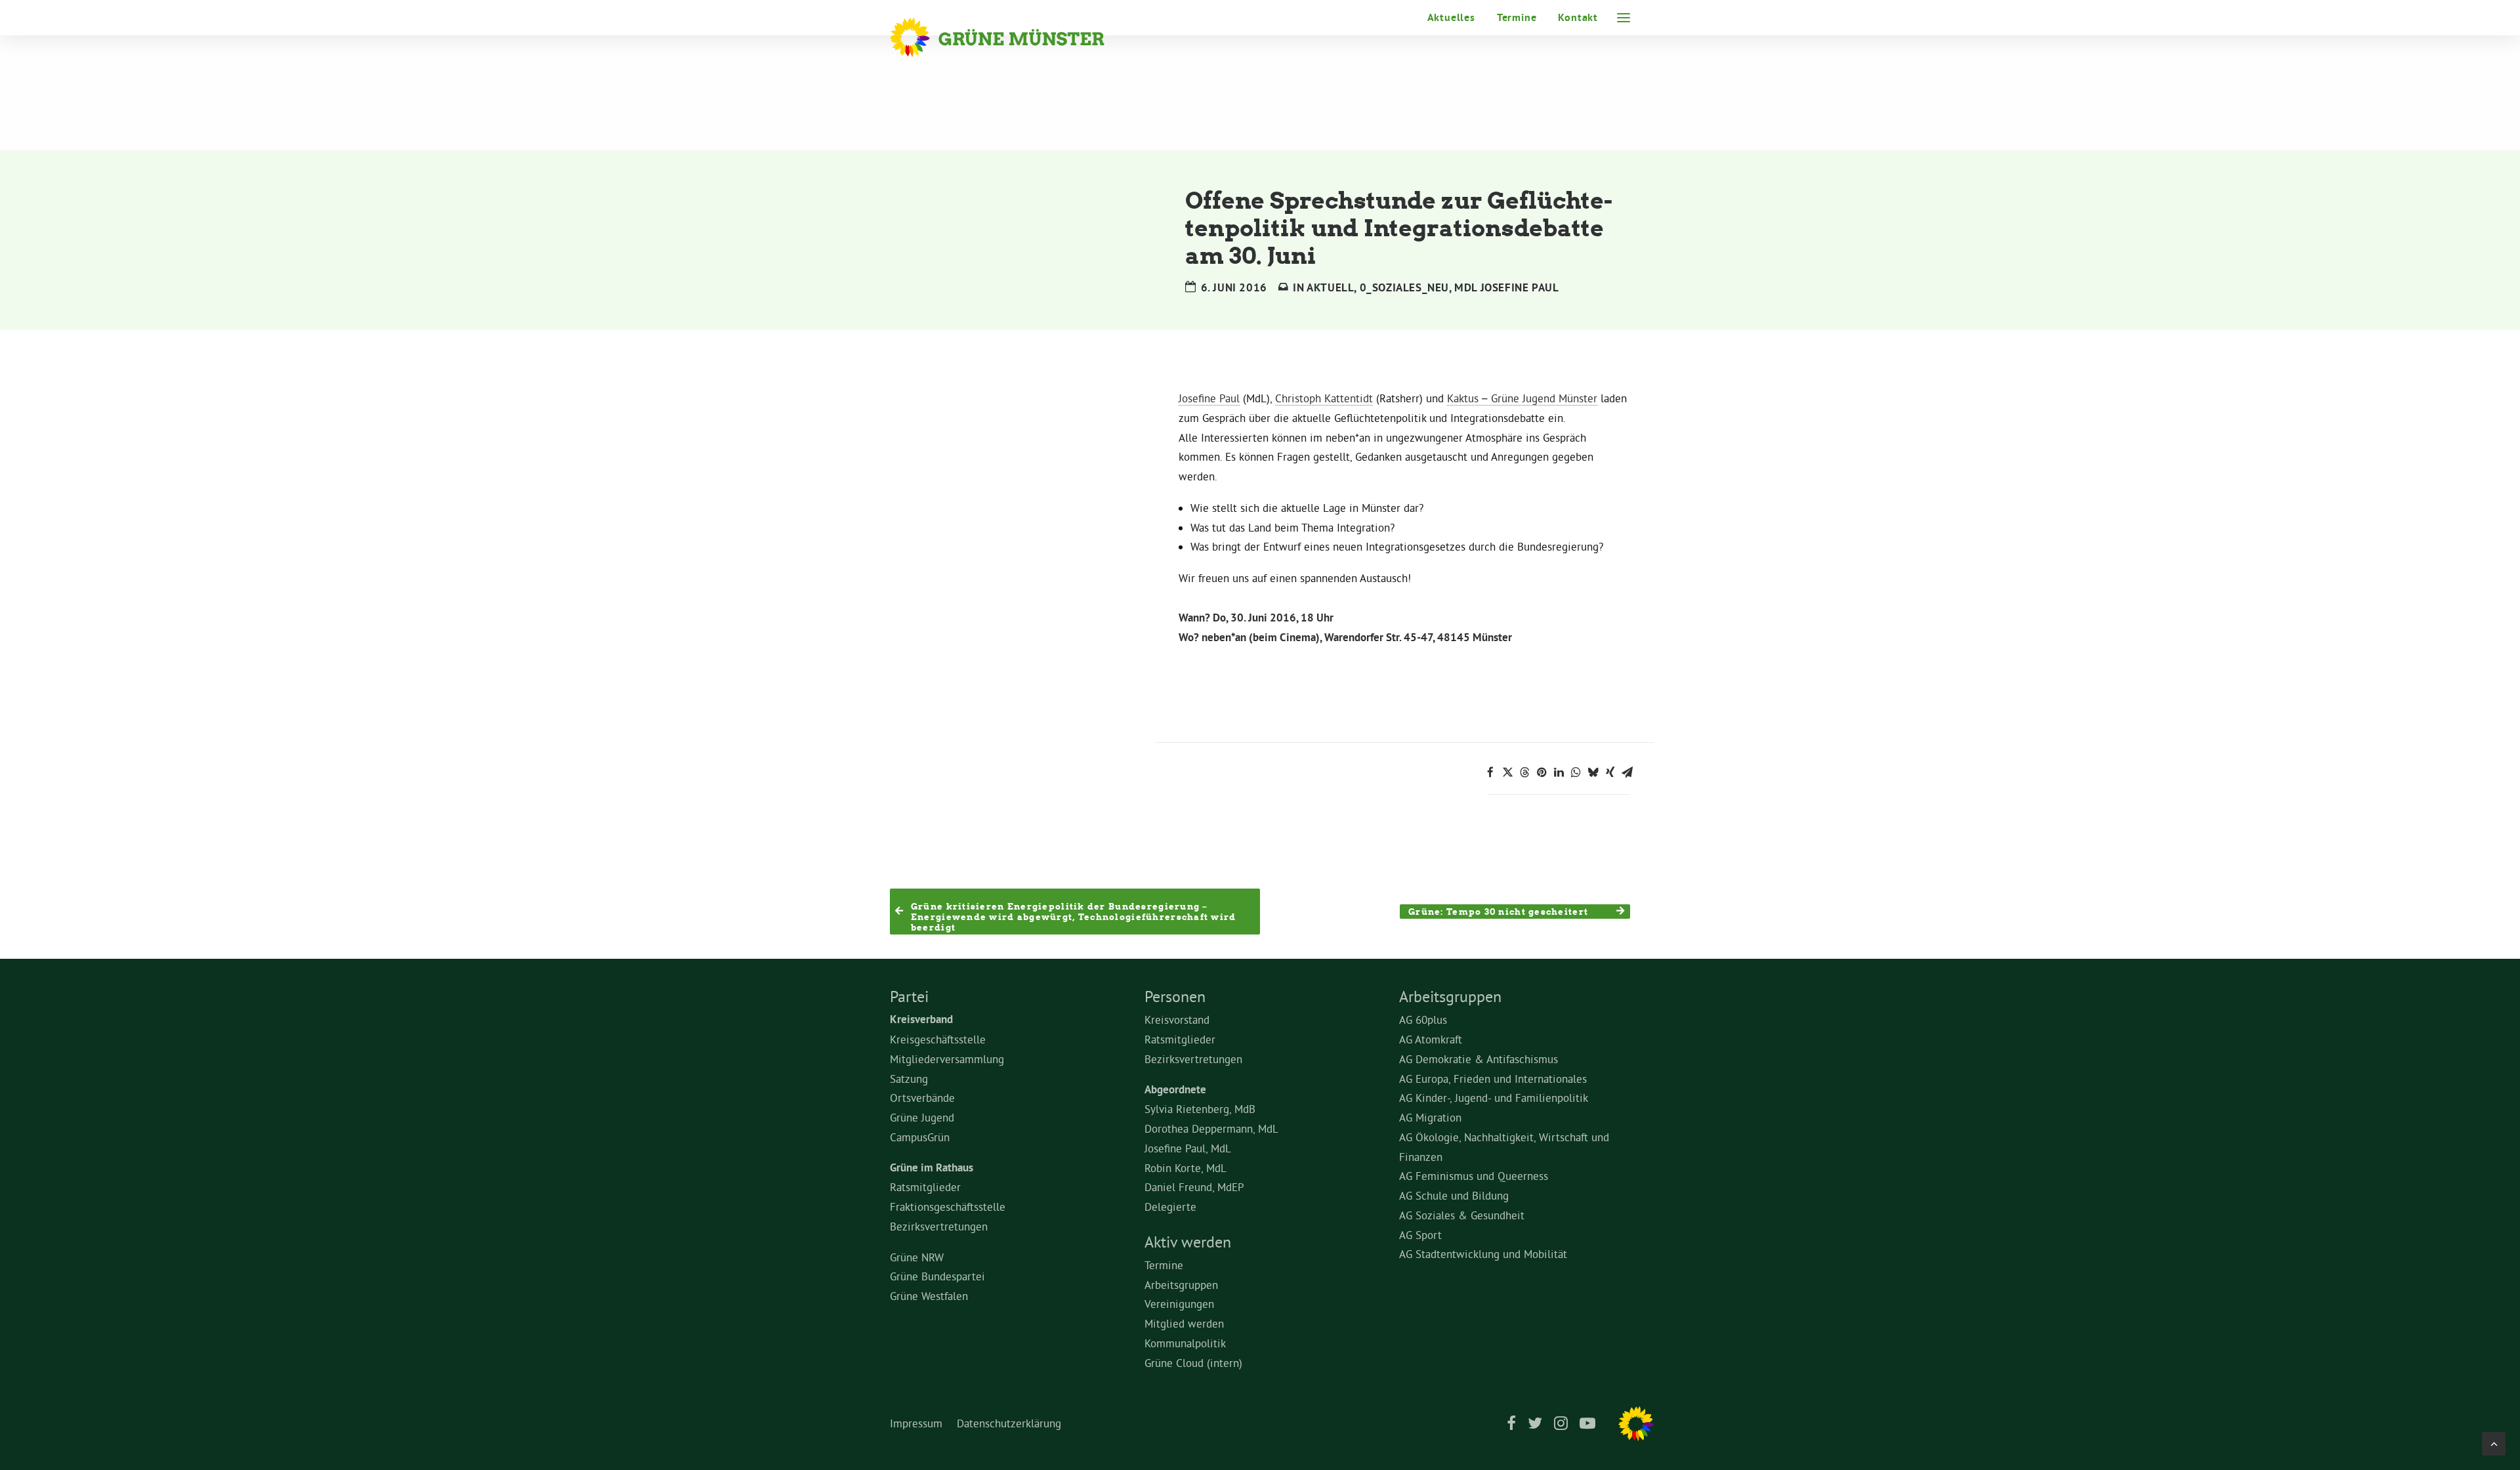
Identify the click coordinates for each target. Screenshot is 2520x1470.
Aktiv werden (1188, 1242)
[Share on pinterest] (1542, 772)
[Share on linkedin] (1559, 772)
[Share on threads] (1524, 772)
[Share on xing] (1610, 772)
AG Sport (1420, 1235)
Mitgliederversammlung (947, 1059)
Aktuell (1330, 287)
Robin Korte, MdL (1186, 1168)
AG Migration (1430, 1117)
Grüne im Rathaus (932, 1167)
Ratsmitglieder (925, 1187)
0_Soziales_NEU (1404, 287)
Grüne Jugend (922, 1117)
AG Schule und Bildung (1454, 1195)
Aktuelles (1451, 17)
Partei (909, 996)
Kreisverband (921, 1019)
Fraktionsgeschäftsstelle (948, 1207)
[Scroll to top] (2494, 1441)
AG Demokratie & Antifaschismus (1479, 1059)
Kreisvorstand (1177, 1019)
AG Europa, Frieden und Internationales (1493, 1079)
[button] (1624, 18)
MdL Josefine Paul (1506, 287)
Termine (1517, 17)
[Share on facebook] (1490, 772)
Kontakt (1578, 17)
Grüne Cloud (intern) (1193, 1363)
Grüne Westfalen (929, 1296)
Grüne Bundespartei (937, 1276)
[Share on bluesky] (1593, 772)
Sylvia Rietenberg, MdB (1200, 1109)
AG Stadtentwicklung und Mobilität (1483, 1254)
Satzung (909, 1079)
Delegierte (1170, 1207)
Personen (1175, 996)
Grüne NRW (917, 1257)
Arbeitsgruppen (1181, 1285)
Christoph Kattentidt (1324, 398)
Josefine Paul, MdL (1188, 1148)
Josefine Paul (1209, 398)
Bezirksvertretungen (939, 1226)
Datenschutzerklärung (1009, 1423)
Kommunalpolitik (1185, 1343)
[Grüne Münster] (1015, 37)
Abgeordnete (1175, 1089)
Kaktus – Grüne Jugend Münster (1522, 398)
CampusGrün (920, 1137)
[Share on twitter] (1507, 772)
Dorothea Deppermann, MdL (1211, 1128)
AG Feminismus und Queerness (1474, 1176)
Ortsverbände (922, 1098)
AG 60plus (1423, 1019)
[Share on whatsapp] (1576, 772)
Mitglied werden (1184, 1323)
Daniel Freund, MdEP (1194, 1187)
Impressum (916, 1423)
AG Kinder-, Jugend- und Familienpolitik (1494, 1098)
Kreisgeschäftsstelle (938, 1039)
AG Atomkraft (1431, 1039)
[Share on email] (1627, 772)
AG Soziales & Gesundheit (1462, 1215)
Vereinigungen (1179, 1304)
